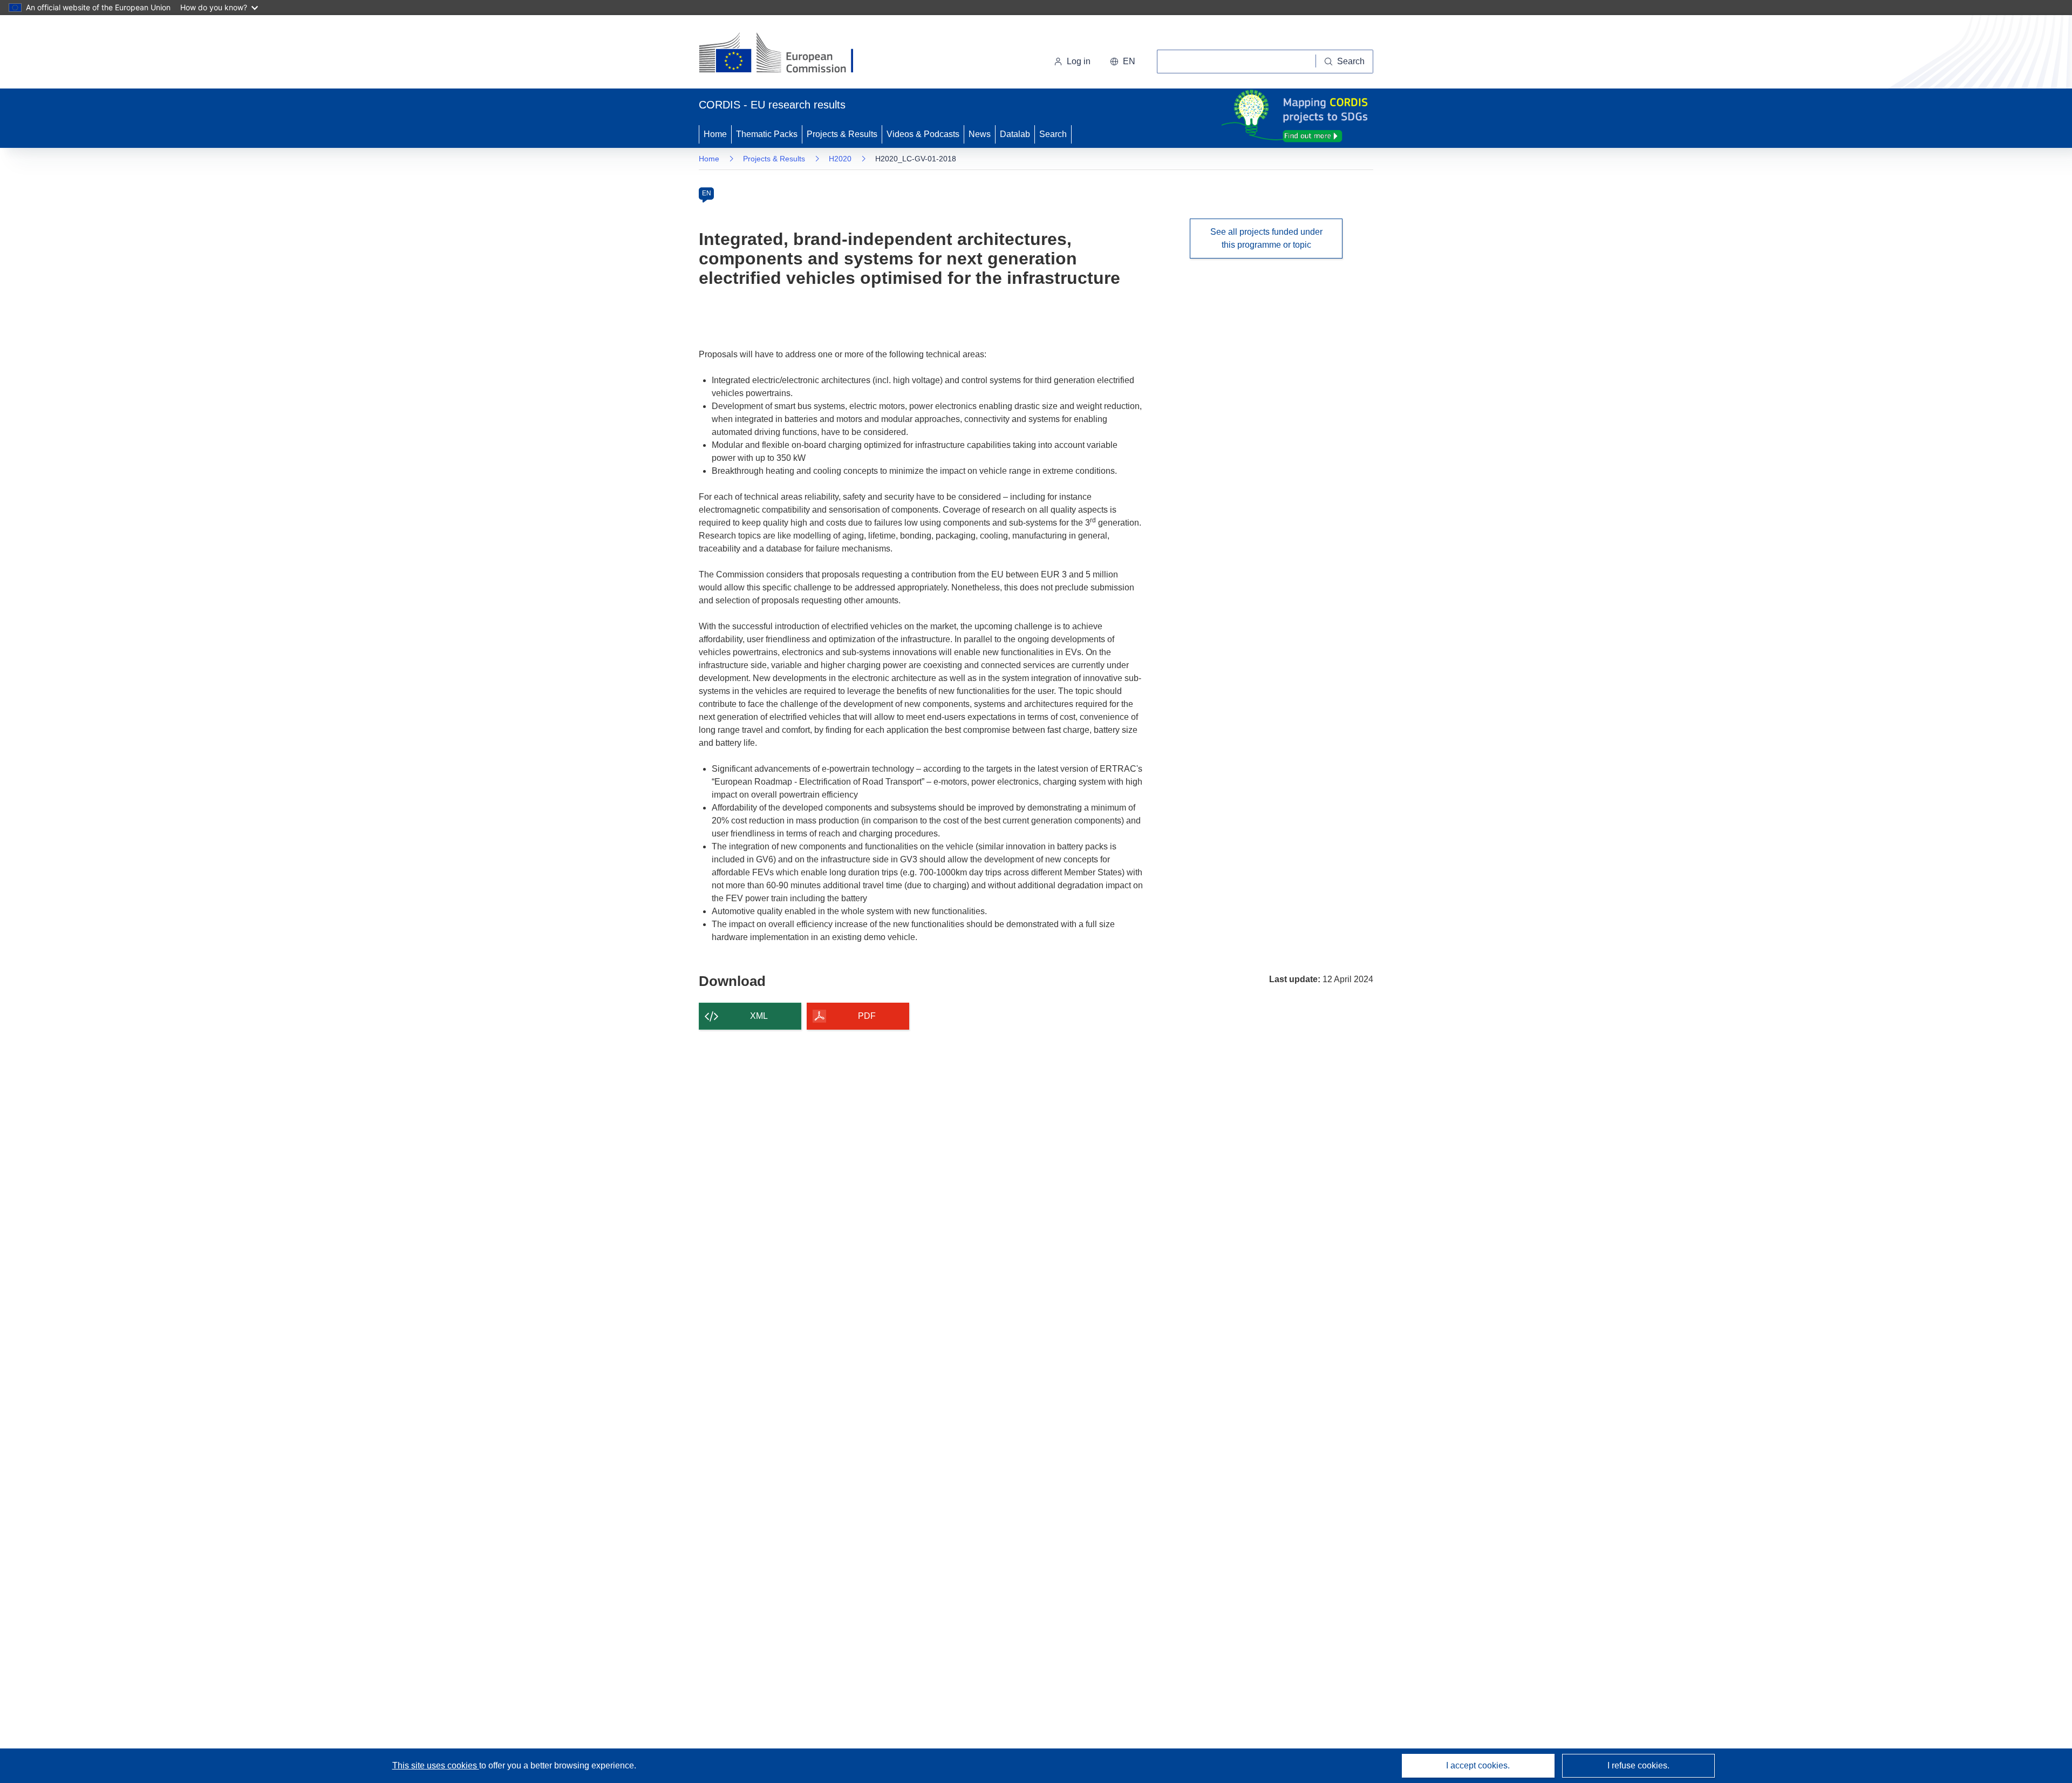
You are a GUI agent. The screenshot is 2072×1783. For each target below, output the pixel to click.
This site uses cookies (436, 1765)
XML (759, 1016)
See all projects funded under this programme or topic (1266, 238)
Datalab (1015, 134)
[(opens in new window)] (786, 54)
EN (707, 193)
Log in (1079, 61)
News (980, 134)
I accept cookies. (1478, 1765)
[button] (1123, 62)
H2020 (840, 159)
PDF (867, 1016)
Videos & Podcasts (923, 134)
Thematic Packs (767, 134)
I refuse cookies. (1638, 1765)
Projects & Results (842, 134)
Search (1053, 134)
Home (715, 134)
